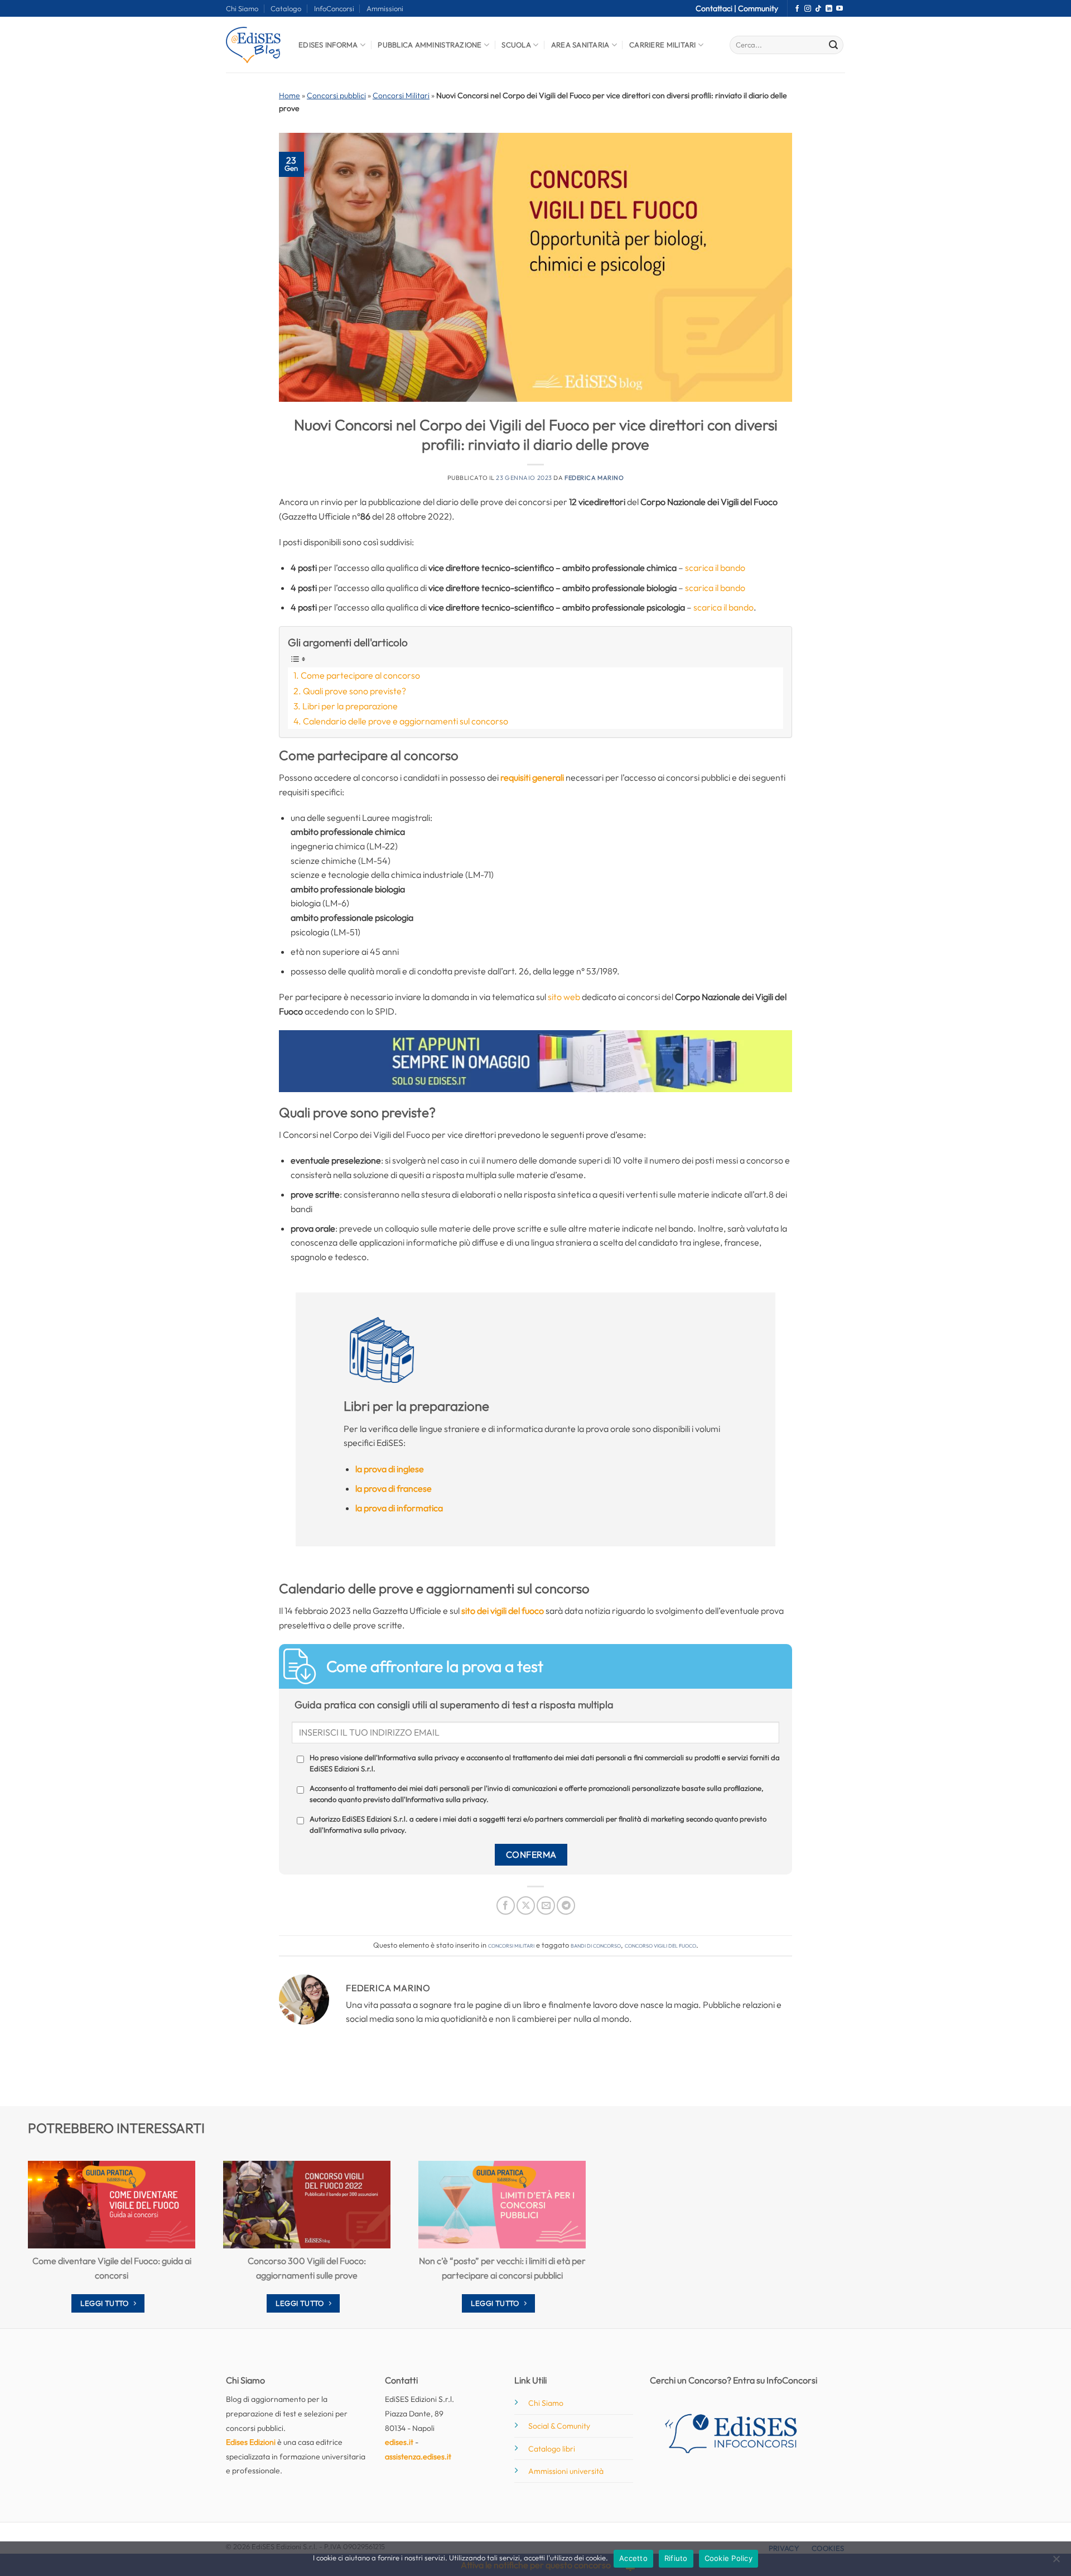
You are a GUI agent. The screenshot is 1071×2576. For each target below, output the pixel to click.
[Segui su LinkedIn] (829, 9)
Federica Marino (594, 478)
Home (290, 95)
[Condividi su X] (526, 1905)
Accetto (633, 2558)
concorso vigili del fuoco (660, 1945)
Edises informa (328, 45)
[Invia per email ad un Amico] (546, 1905)
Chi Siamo (242, 8)
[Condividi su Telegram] (566, 1905)
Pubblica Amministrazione (430, 45)
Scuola (516, 45)
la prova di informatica (399, 1508)
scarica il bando (715, 568)
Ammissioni (385, 8)
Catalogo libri (552, 2449)
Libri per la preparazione (350, 706)
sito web (564, 997)
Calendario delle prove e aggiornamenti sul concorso (406, 721)
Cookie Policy (729, 2558)
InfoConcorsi (334, 8)
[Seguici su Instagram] (808, 9)
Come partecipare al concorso (360, 675)
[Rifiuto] (1056, 2562)
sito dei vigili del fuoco (503, 1611)
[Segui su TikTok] (818, 9)
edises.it (399, 2442)
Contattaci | (717, 8)
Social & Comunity (559, 2426)
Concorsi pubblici (336, 95)
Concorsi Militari (401, 95)
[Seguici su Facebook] (797, 9)
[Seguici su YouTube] (840, 9)
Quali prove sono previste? (354, 691)
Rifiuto (676, 2558)
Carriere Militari (662, 45)
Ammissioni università (566, 2471)
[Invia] (833, 45)
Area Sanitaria (580, 45)
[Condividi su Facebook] (506, 1905)
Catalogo (286, 8)
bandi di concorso (596, 1945)
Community (758, 8)
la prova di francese (394, 1488)
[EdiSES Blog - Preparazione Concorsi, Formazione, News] (254, 45)
